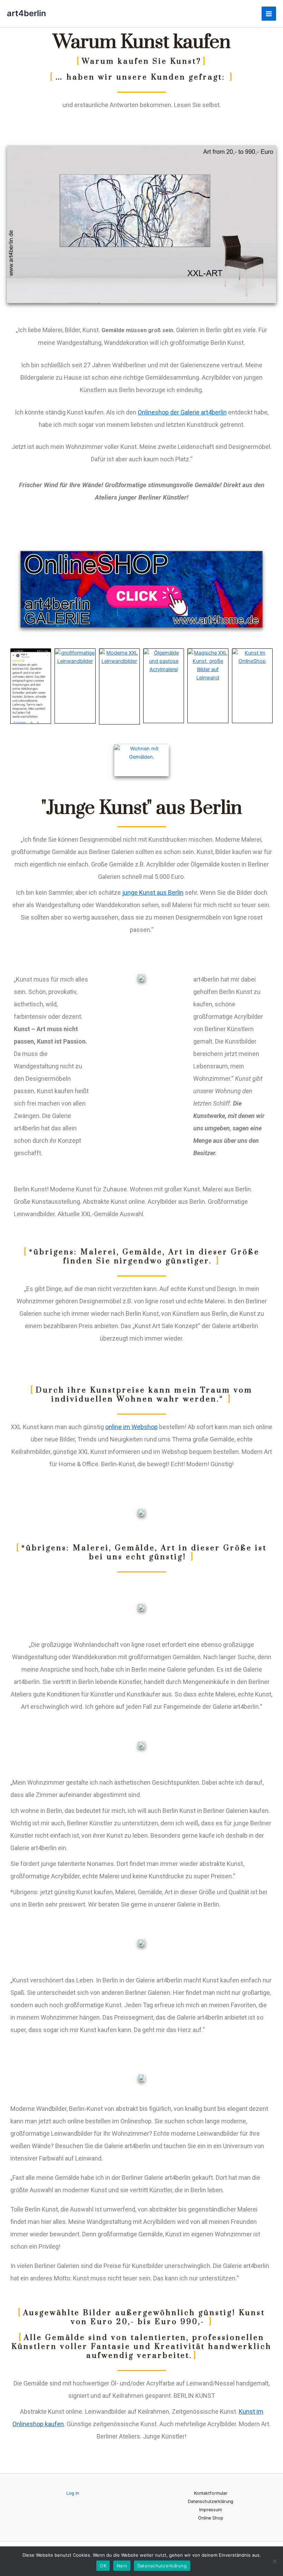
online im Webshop (131, 1427)
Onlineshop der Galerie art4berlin (182, 412)
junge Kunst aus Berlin (153, 892)
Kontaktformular (211, 2493)
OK (103, 2566)
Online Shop (211, 2518)
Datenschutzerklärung (211, 2501)
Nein (122, 2566)
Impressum (211, 2510)
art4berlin (26, 13)
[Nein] (274, 2561)
